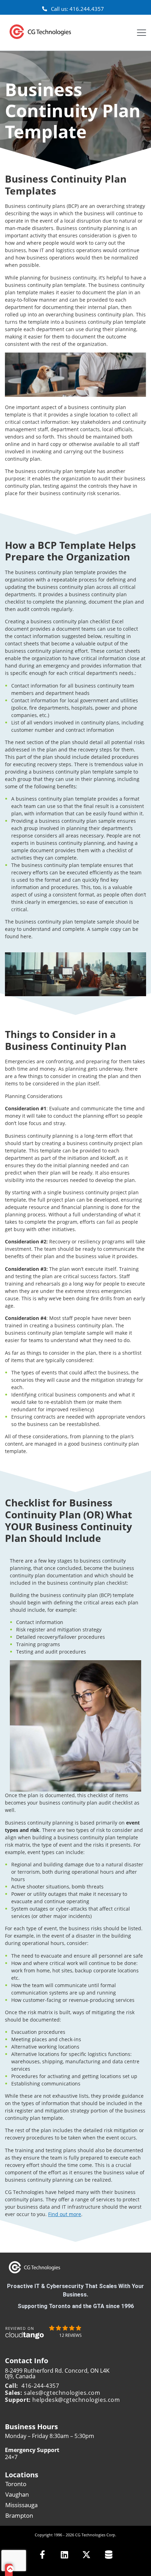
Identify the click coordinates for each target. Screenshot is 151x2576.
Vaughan (17, 2494)
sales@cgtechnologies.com (62, 2393)
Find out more (65, 2214)
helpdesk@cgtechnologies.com (76, 2400)
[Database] (109, 2554)
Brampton (19, 2515)
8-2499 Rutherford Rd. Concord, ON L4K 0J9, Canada (57, 2373)
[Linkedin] (64, 2554)
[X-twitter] (87, 2554)
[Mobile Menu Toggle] (142, 33)
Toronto (16, 2484)
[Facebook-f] (42, 2554)
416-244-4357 (40, 2386)
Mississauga (21, 2505)
